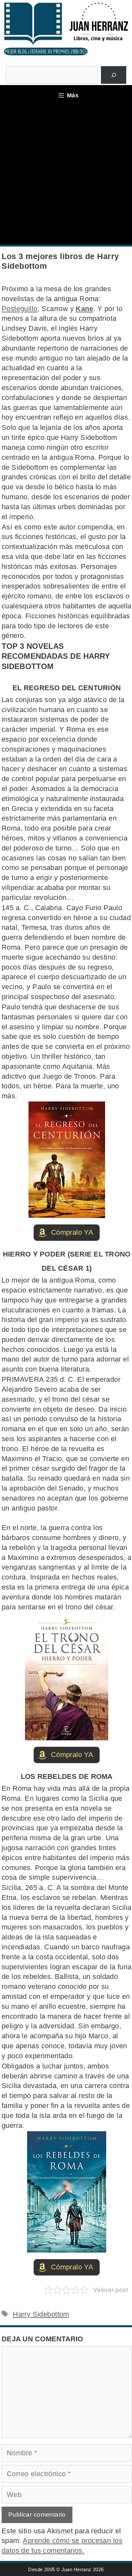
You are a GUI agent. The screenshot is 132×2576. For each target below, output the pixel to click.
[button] (67, 1233)
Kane (84, 309)
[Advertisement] (66, 175)
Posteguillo (20, 309)
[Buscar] (114, 75)
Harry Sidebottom (41, 2314)
